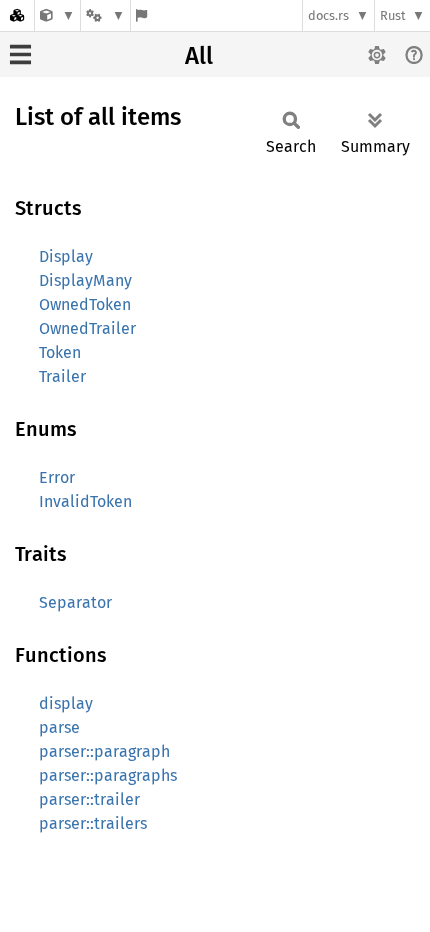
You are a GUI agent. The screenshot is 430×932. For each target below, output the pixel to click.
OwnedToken (85, 304)
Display (66, 256)
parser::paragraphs (108, 775)
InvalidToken (85, 501)
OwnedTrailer (87, 328)
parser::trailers (93, 823)
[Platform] (105, 15)
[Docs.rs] (17, 15)
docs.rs (328, 15)
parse (59, 727)
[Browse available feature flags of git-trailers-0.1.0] (141, 15)
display (66, 703)
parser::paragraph (104, 751)
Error (57, 477)
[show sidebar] (20, 54)
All (199, 56)
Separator (75, 602)
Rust (393, 15)
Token (60, 352)
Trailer (62, 376)
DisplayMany (85, 280)
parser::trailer (89, 799)
